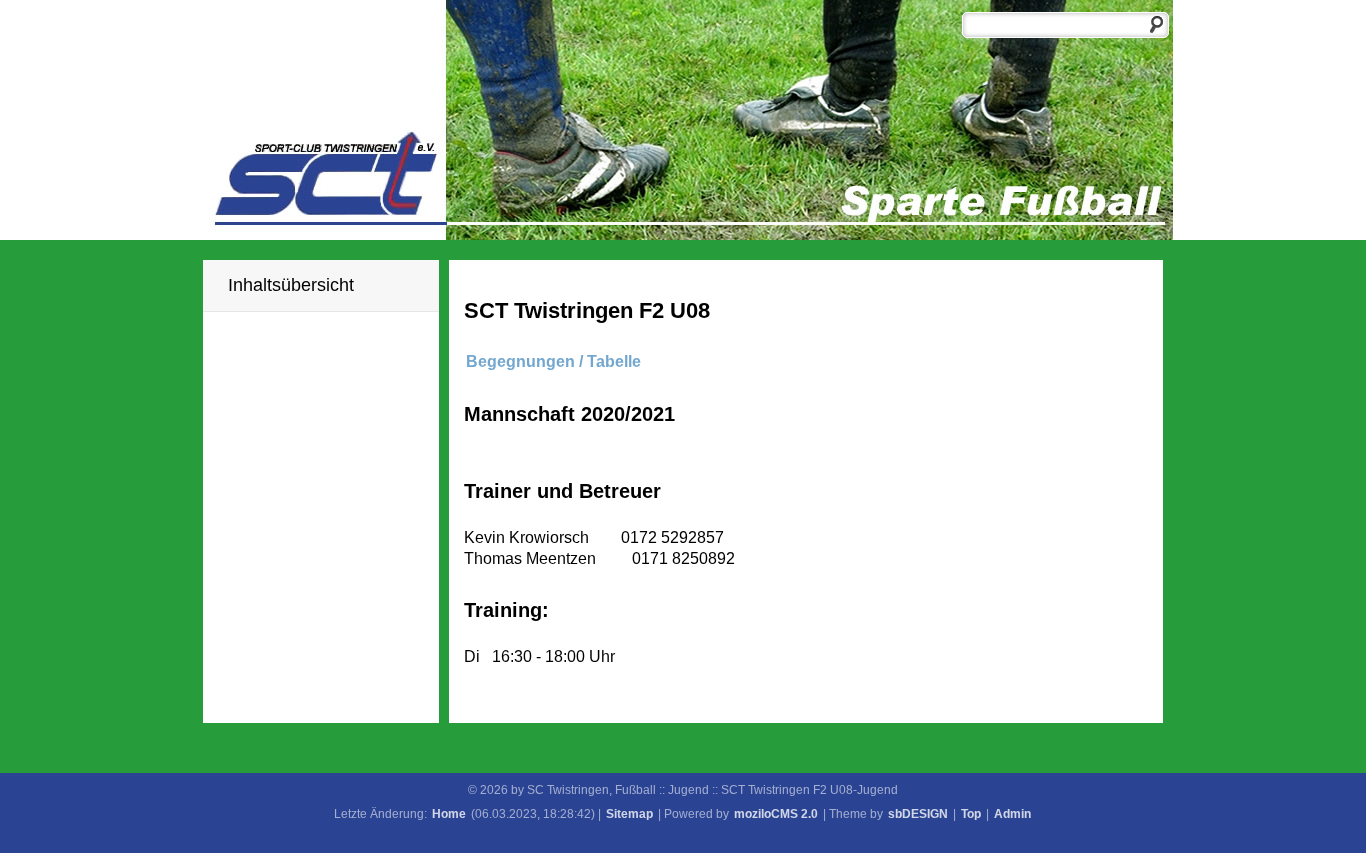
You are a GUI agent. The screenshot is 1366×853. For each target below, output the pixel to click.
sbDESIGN (918, 814)
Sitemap (629, 814)
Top (971, 814)
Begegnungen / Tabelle (553, 361)
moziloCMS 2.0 (776, 814)
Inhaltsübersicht (291, 285)
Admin (1012, 814)
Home (449, 814)
